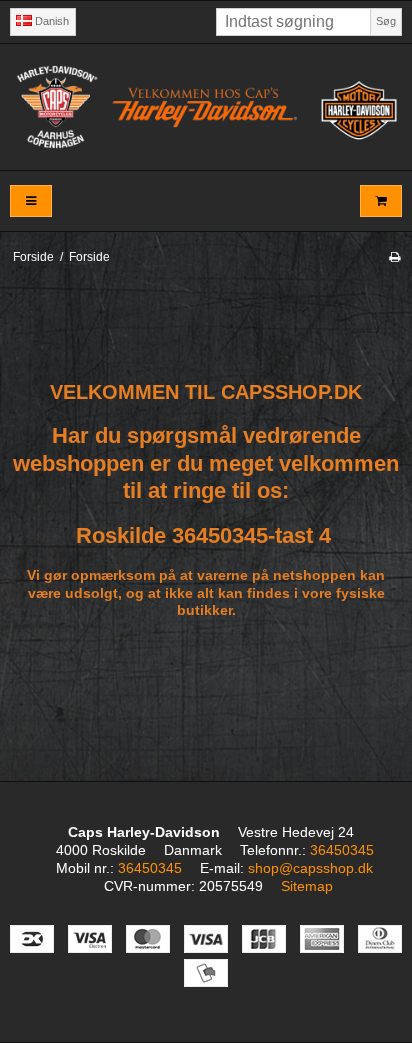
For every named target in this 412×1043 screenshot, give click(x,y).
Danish (50, 21)
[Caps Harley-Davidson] (206, 106)
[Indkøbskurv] (381, 201)
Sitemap (307, 886)
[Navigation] (31, 201)
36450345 (342, 850)
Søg (386, 21)
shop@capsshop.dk (310, 868)
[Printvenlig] (394, 257)
